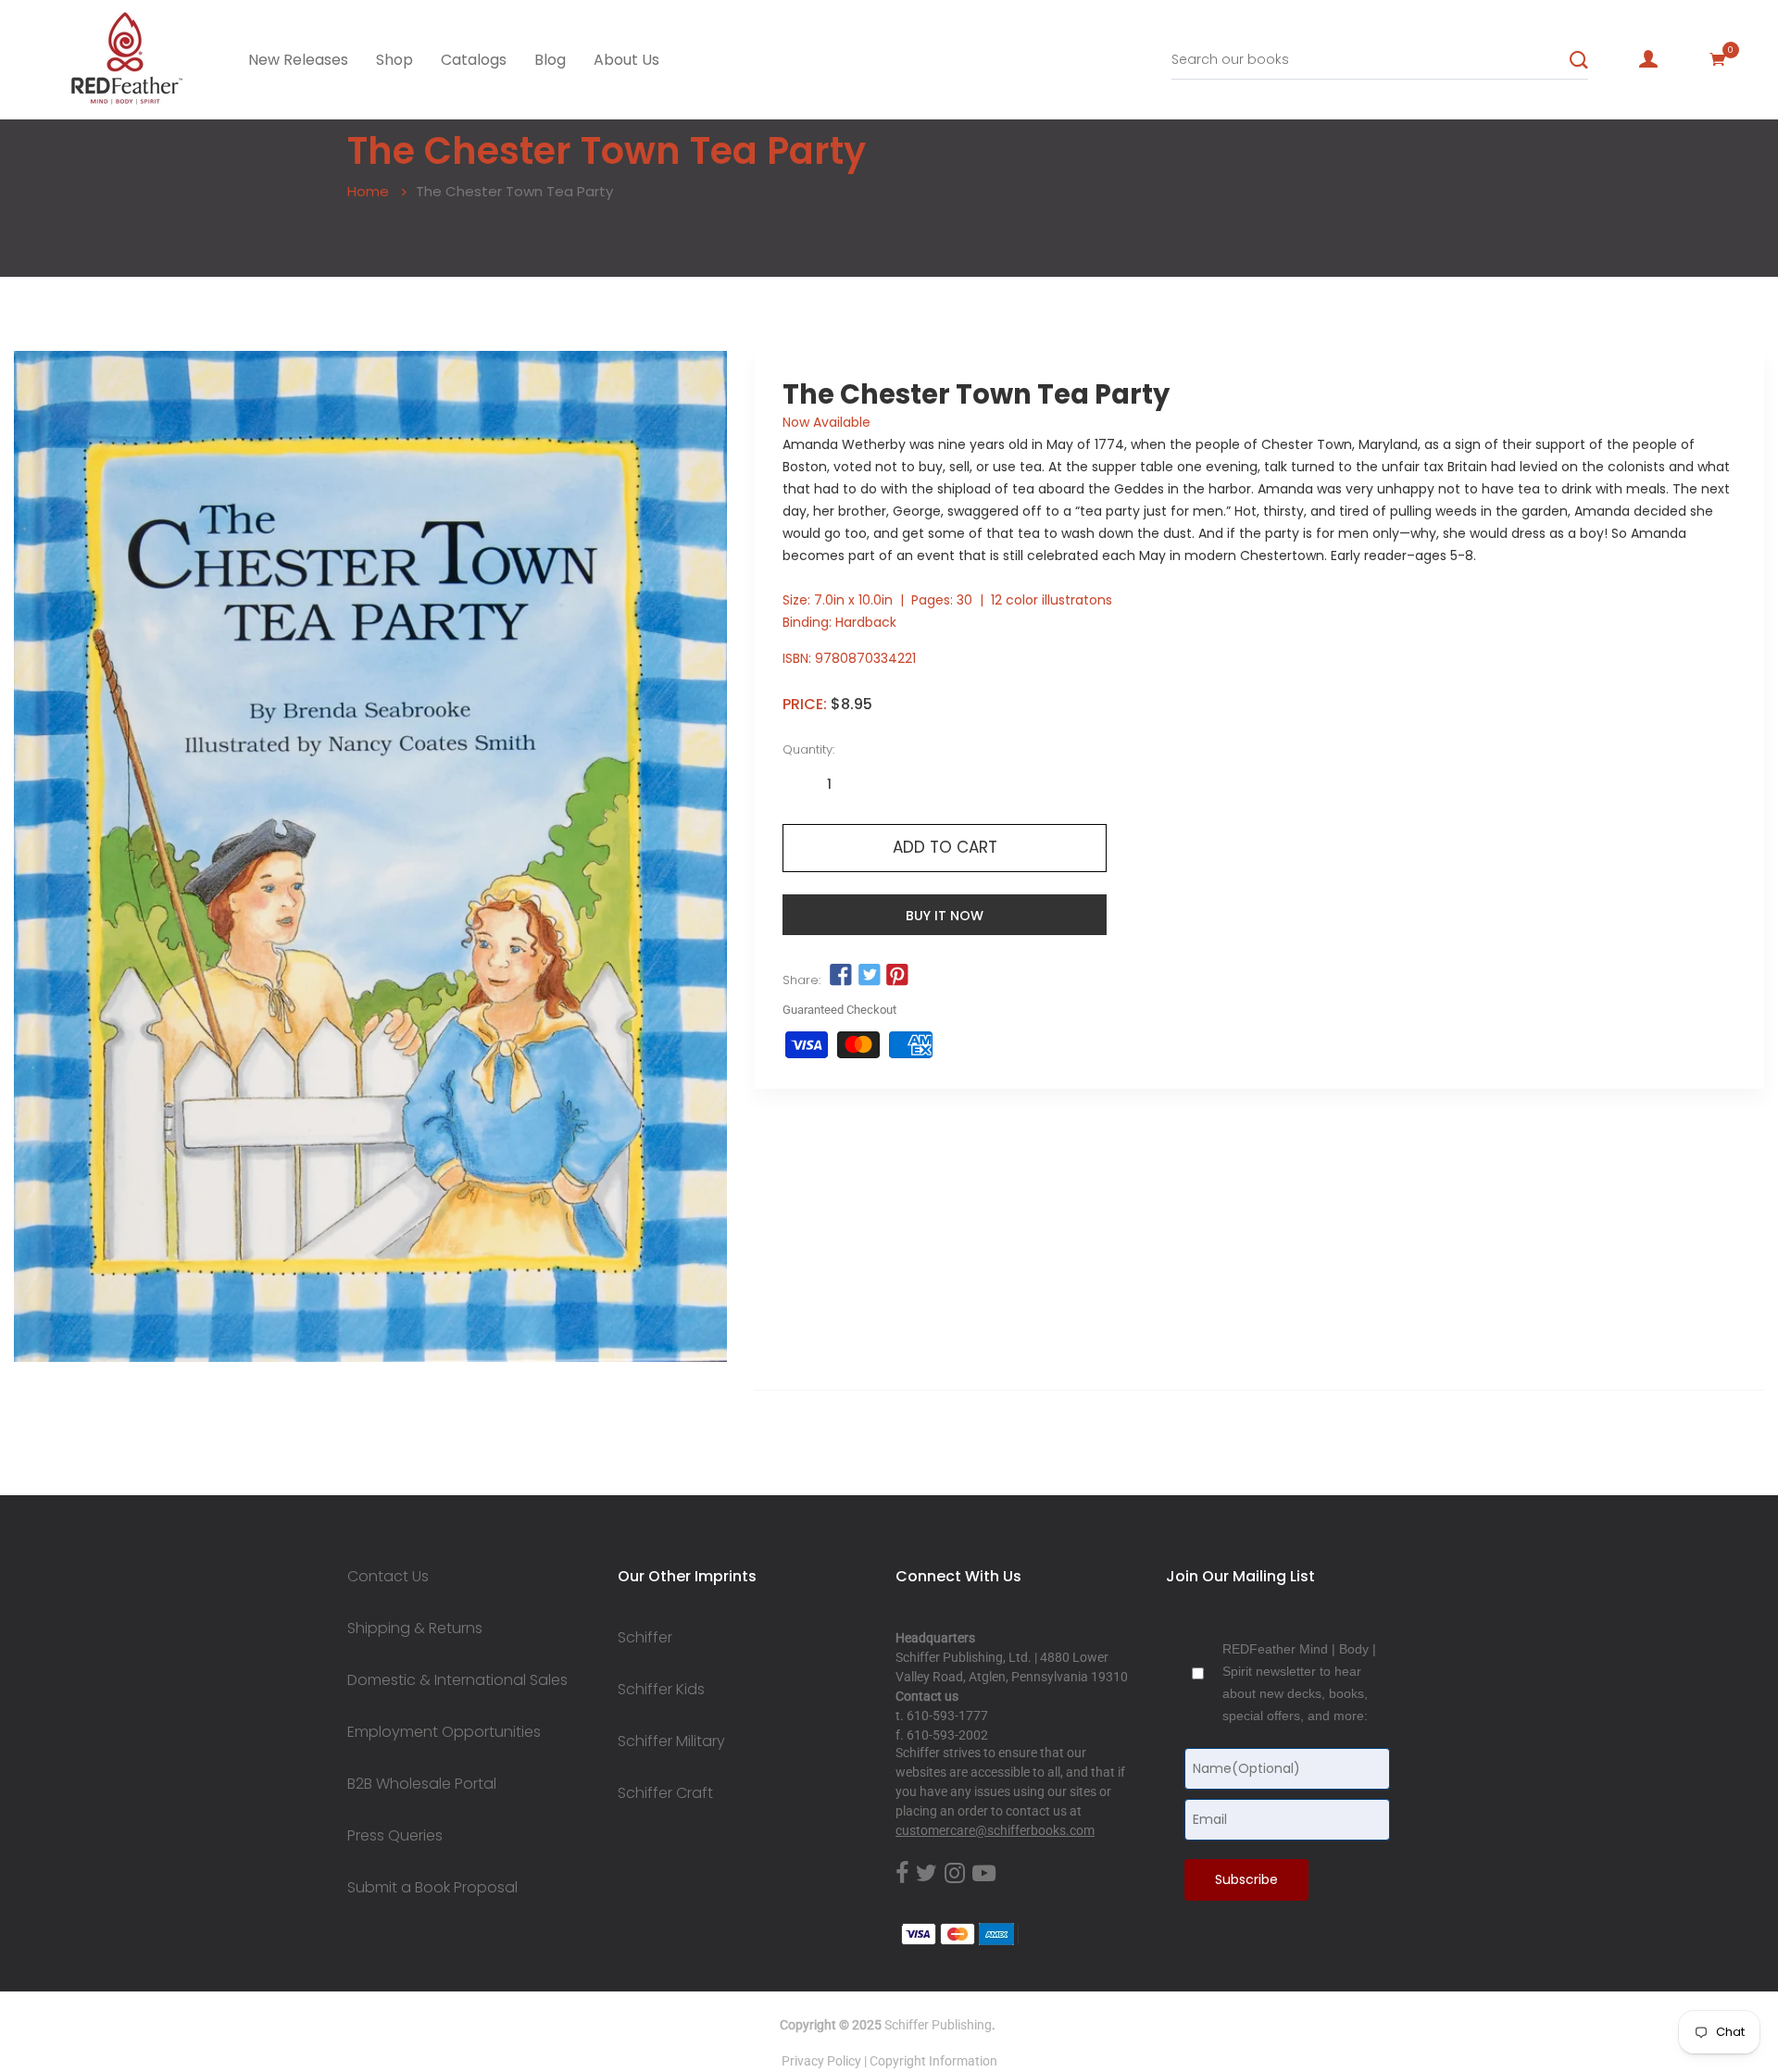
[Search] (1579, 60)
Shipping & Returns (415, 1629)
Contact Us (388, 1577)
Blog (550, 60)
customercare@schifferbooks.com (995, 1830)
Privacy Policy (821, 2061)
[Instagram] (955, 1874)
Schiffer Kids (661, 1690)
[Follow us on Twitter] (869, 976)
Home (368, 191)
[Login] (1648, 59)
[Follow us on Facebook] (841, 976)
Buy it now (945, 916)
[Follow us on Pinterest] (897, 976)
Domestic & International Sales (457, 1680)
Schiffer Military (671, 1741)
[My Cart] (1718, 59)
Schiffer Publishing (938, 2025)
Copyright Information (933, 2061)
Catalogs (474, 60)
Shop (394, 60)
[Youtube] (984, 1874)
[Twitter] (927, 1874)
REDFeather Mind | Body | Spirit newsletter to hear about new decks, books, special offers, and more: (1299, 1682)
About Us (626, 60)
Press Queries (395, 1836)
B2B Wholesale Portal (422, 1784)
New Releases (298, 60)
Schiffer (645, 1638)
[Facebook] (902, 1874)
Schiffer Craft (665, 1793)
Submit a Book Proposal (432, 1888)
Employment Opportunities (444, 1732)
